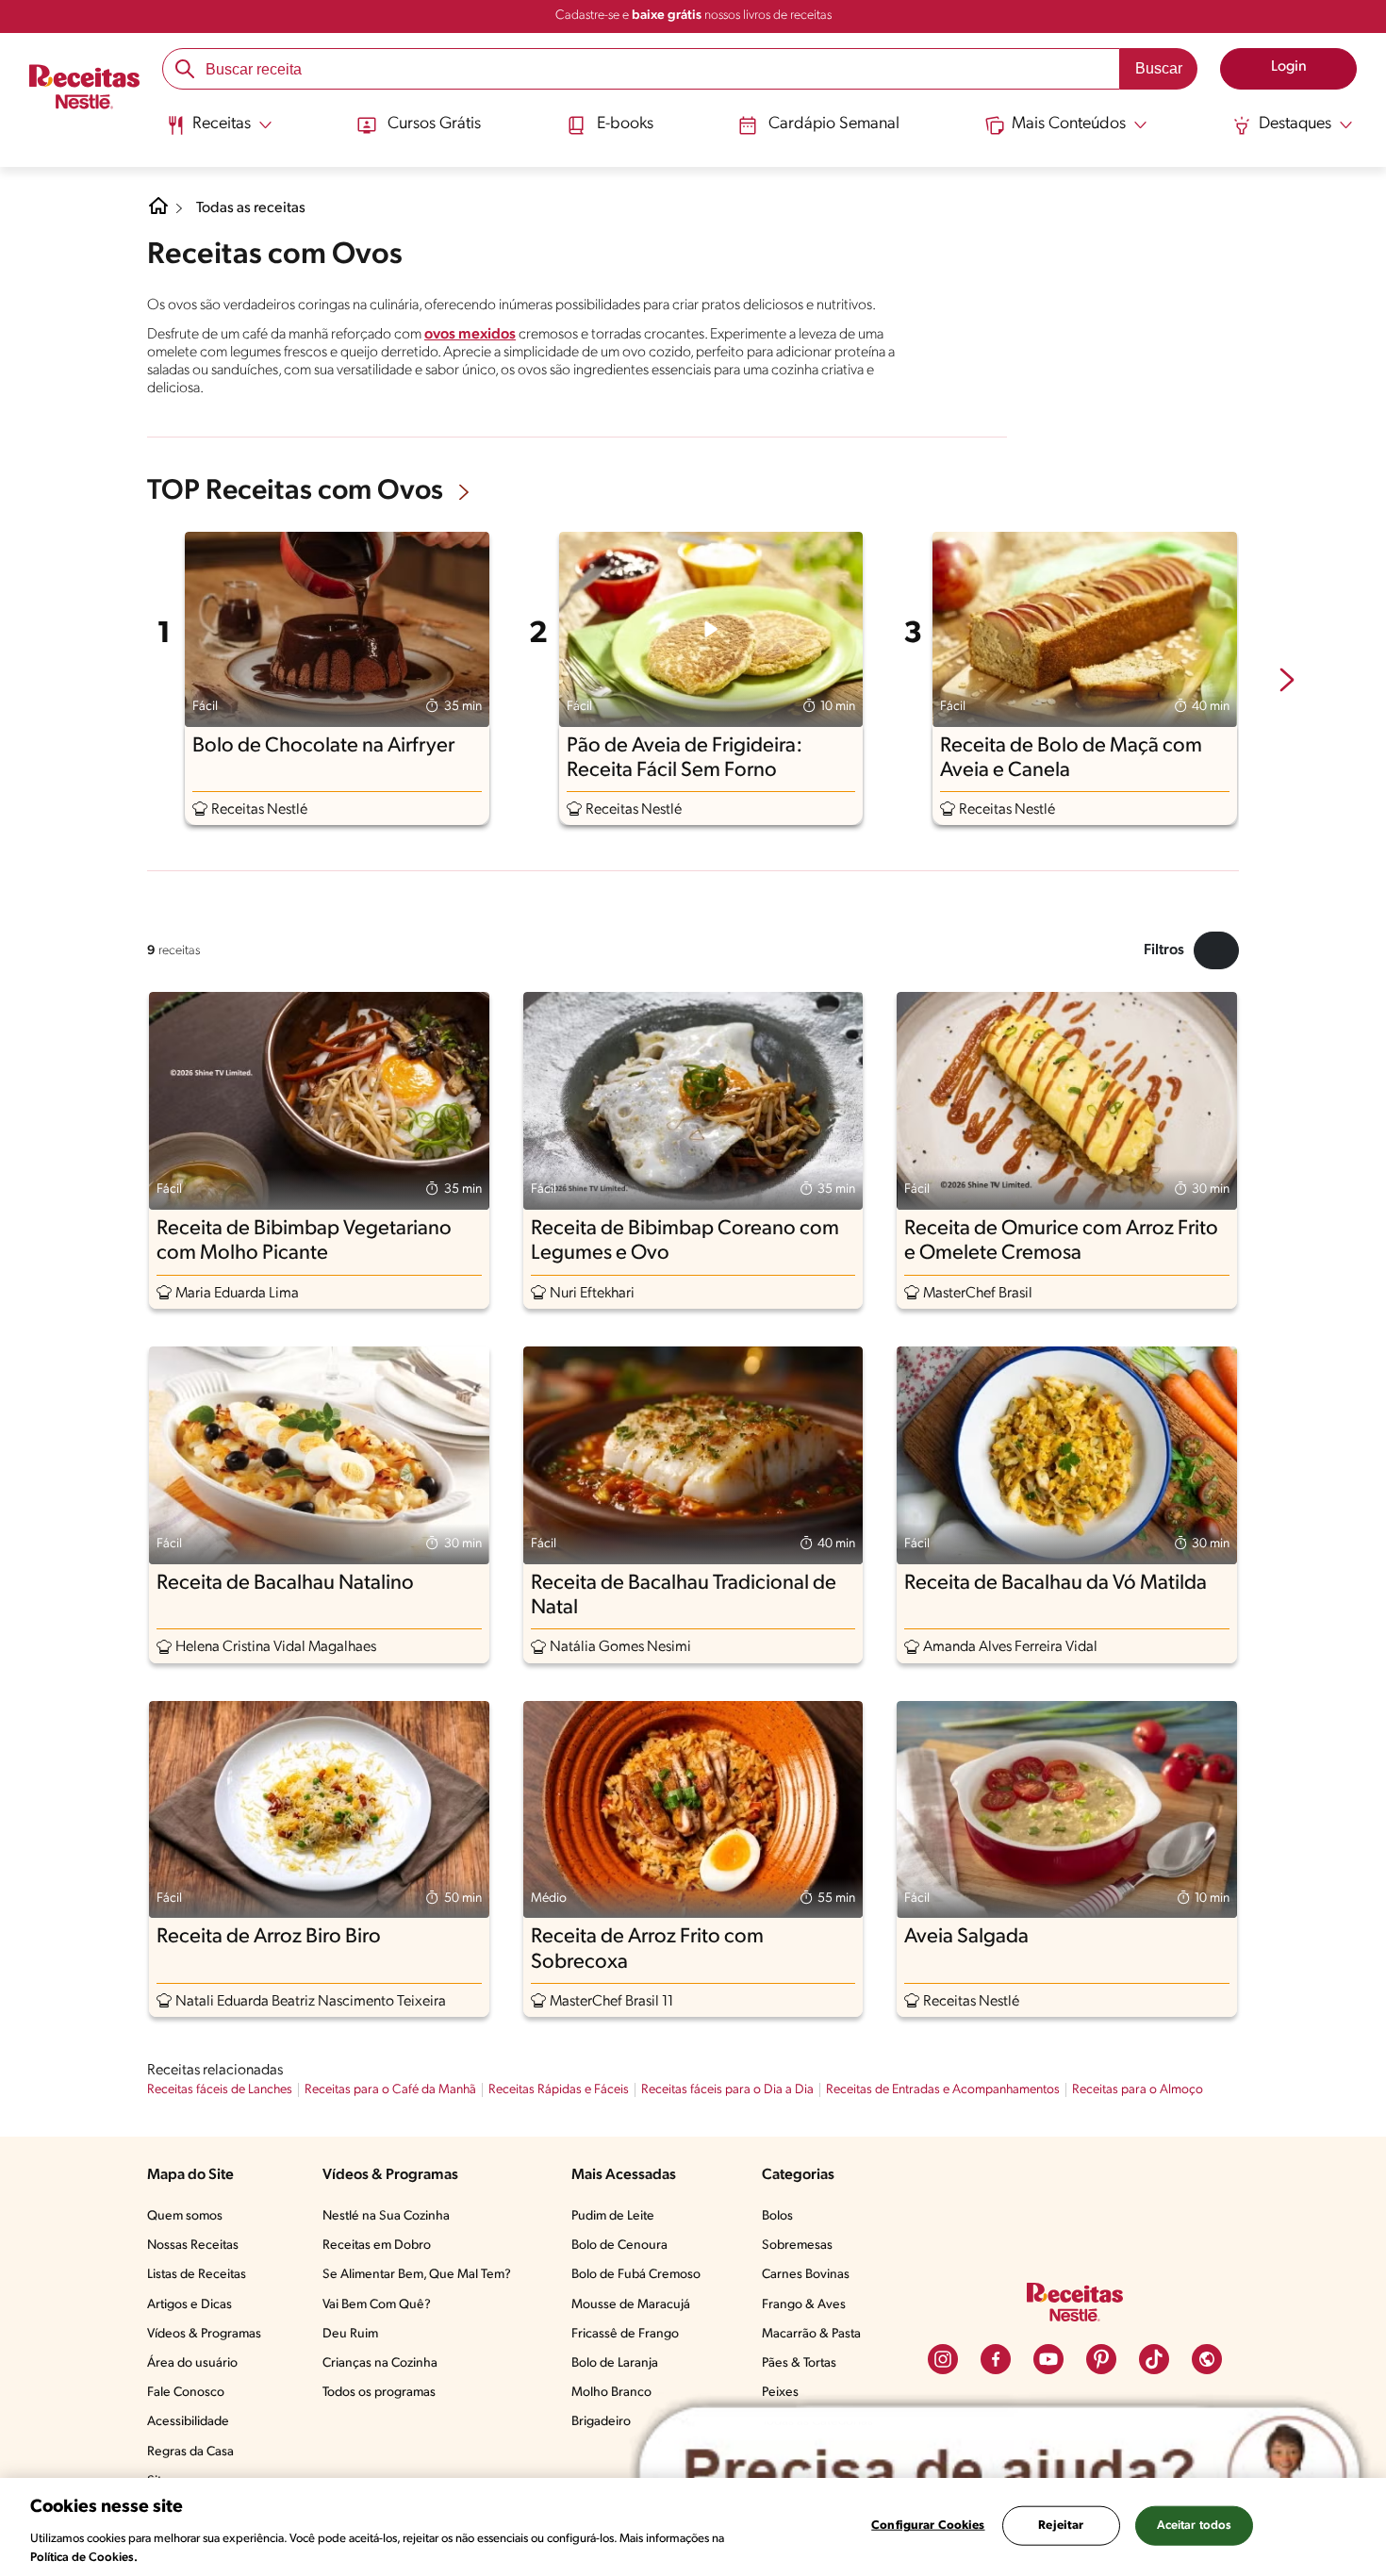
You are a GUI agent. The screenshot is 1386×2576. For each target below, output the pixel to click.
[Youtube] (1048, 2359)
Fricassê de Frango (625, 2334)
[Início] (84, 89)
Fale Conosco (186, 2393)
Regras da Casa (190, 2452)
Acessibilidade (188, 2422)
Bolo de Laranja (615, 2363)
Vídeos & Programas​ (204, 2334)
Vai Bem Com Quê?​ (377, 2305)
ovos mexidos (470, 335)
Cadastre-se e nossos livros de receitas (693, 16)
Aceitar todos (1195, 2526)
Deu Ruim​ (350, 2334)
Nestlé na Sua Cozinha (386, 2216)
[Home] (158, 213)
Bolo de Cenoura (619, 2246)
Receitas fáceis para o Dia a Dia (727, 2090)
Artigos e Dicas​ (190, 2305)
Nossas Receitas (193, 2246)
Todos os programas (379, 2393)
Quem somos (185, 2216)
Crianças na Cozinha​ (380, 2363)
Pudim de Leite (613, 2216)
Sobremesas (797, 2246)
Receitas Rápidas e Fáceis (559, 2090)
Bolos (777, 2216)
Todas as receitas (251, 208)
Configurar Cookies (928, 2526)
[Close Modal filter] (1216, 950)
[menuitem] (219, 132)
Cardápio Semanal (834, 124)
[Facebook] (996, 2359)
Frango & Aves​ (804, 2305)
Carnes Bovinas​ (806, 2275)
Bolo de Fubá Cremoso (636, 2275)
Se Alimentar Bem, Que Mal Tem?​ (417, 2275)
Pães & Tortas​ (799, 2363)
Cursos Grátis (434, 124)
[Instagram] (943, 2359)
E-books (625, 124)
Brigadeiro (601, 2422)
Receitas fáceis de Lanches (220, 2090)
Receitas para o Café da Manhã (390, 2090)
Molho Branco (611, 2393)
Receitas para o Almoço (1138, 2090)
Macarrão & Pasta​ (811, 2334)
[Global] (1207, 2359)
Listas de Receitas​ (197, 2275)
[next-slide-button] (1287, 682)
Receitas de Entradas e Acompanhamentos (943, 2090)
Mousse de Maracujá (631, 2305)
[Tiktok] (1154, 2359)
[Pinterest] (1101, 2359)
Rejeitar (1061, 2526)
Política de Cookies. (84, 2557)
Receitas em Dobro (377, 2246)
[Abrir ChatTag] (999, 2473)
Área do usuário (192, 2363)
